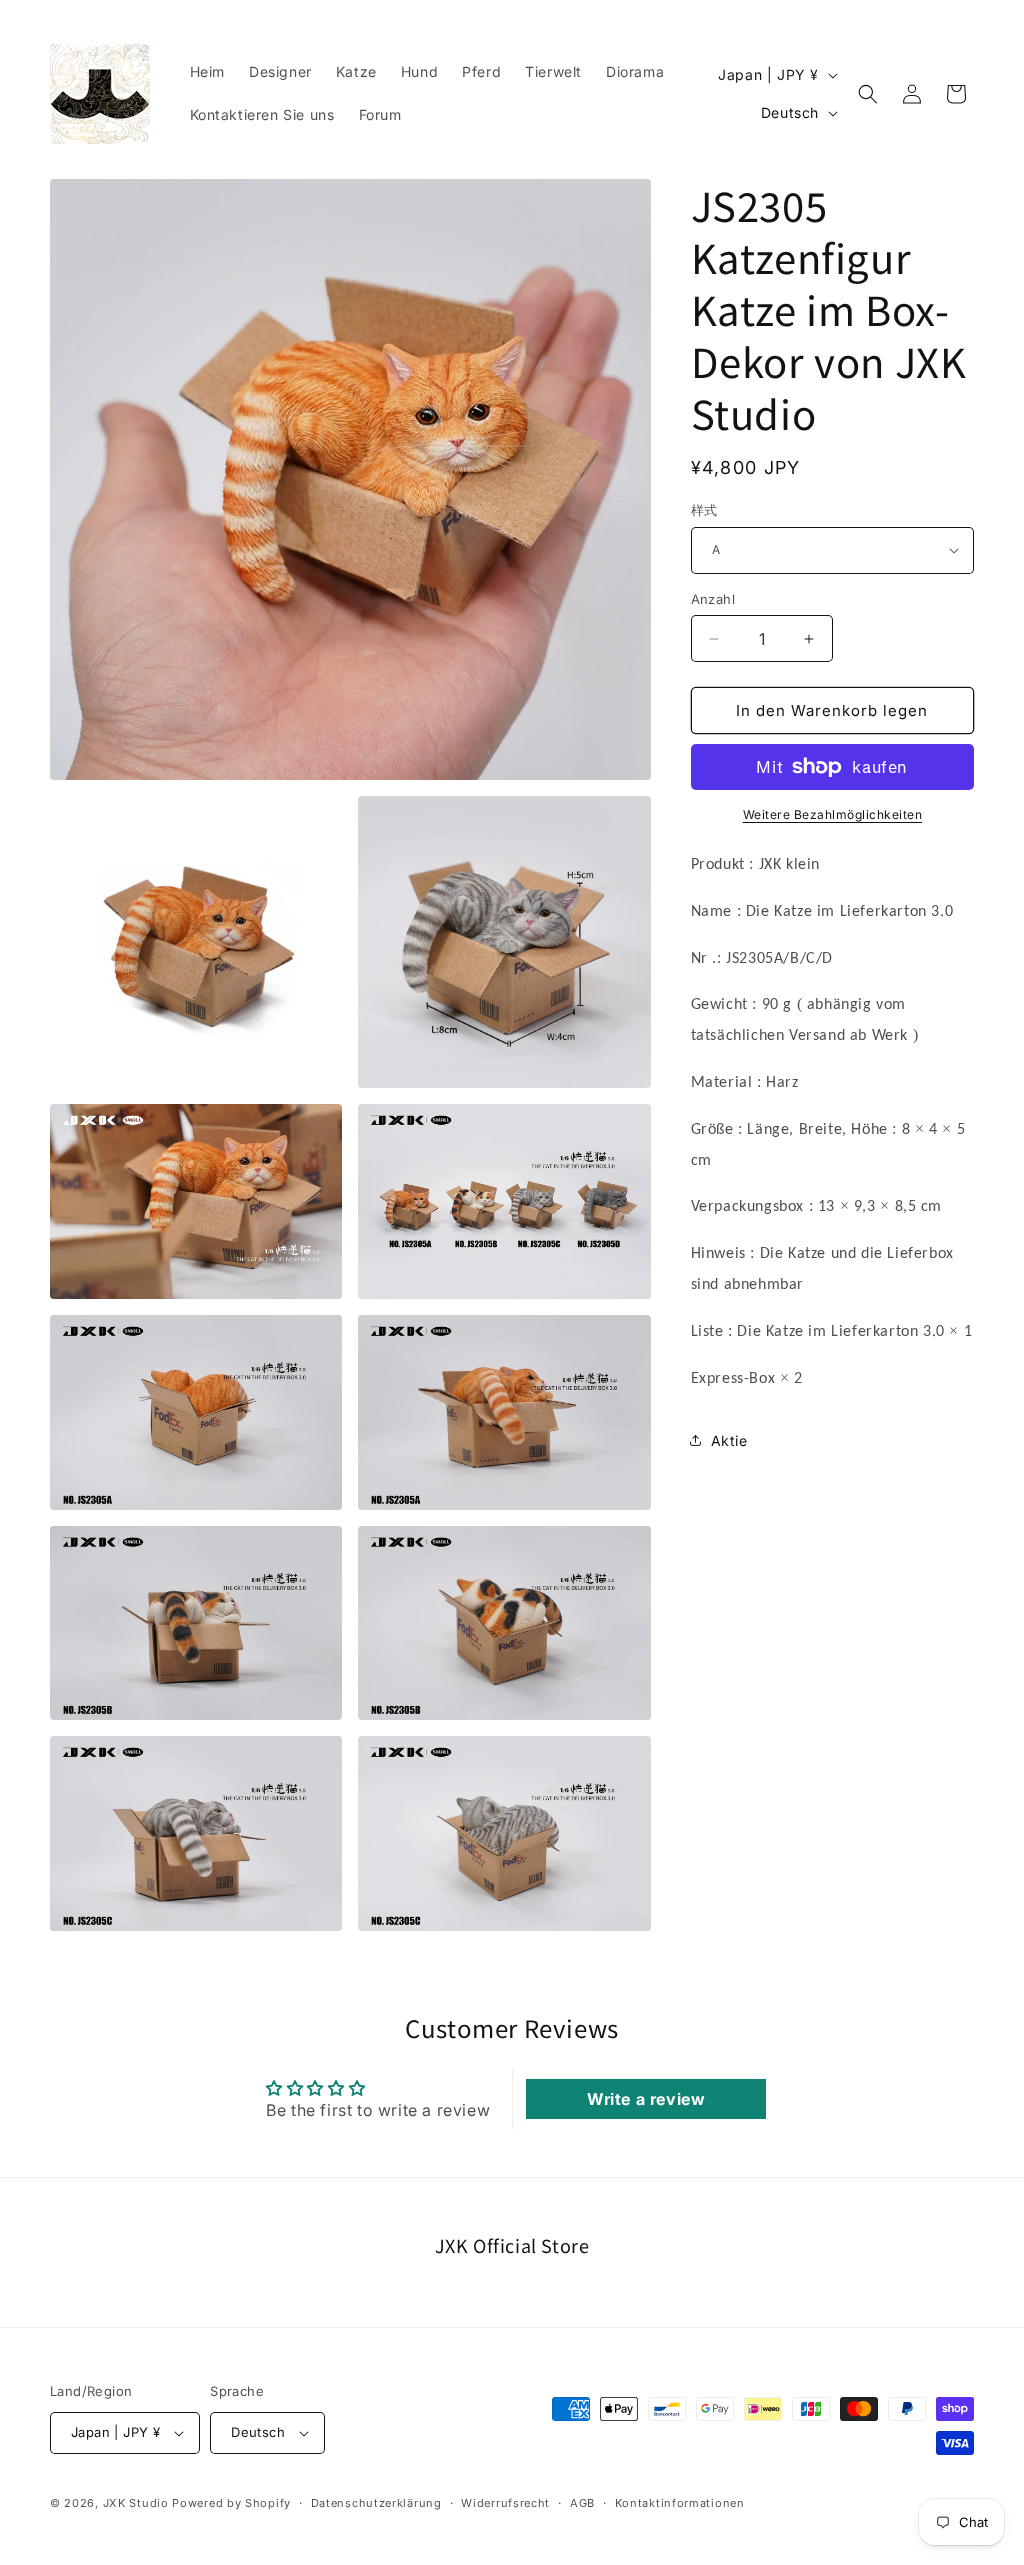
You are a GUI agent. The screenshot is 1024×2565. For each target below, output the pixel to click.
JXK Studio (136, 2503)
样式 (704, 510)
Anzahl (713, 599)
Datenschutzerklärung (376, 2503)
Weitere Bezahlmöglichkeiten (833, 814)
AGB (582, 2503)
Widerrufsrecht (505, 2503)
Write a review (646, 2099)
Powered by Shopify (231, 2503)
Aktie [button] (729, 1440)
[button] (868, 94)
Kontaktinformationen (680, 2503)
